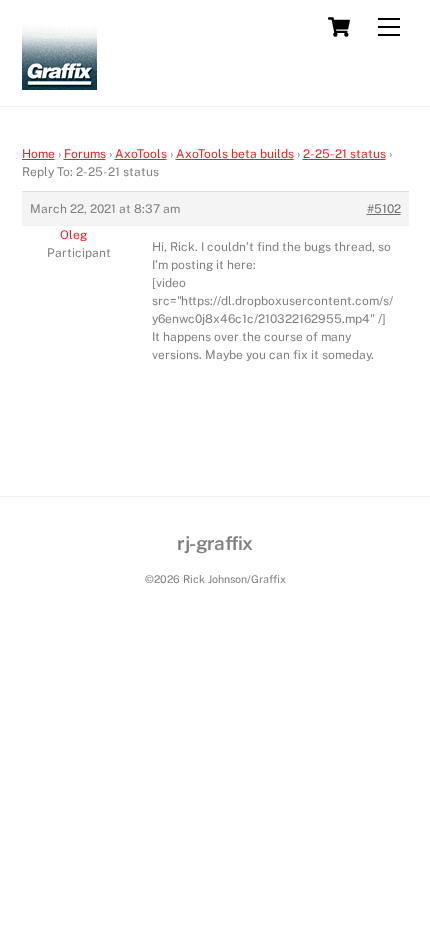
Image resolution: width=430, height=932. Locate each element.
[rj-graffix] (59, 81)
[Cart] (339, 27)
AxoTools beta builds (235, 154)
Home (38, 154)
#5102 (384, 209)
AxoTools (141, 154)
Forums (85, 154)
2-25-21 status (344, 154)
